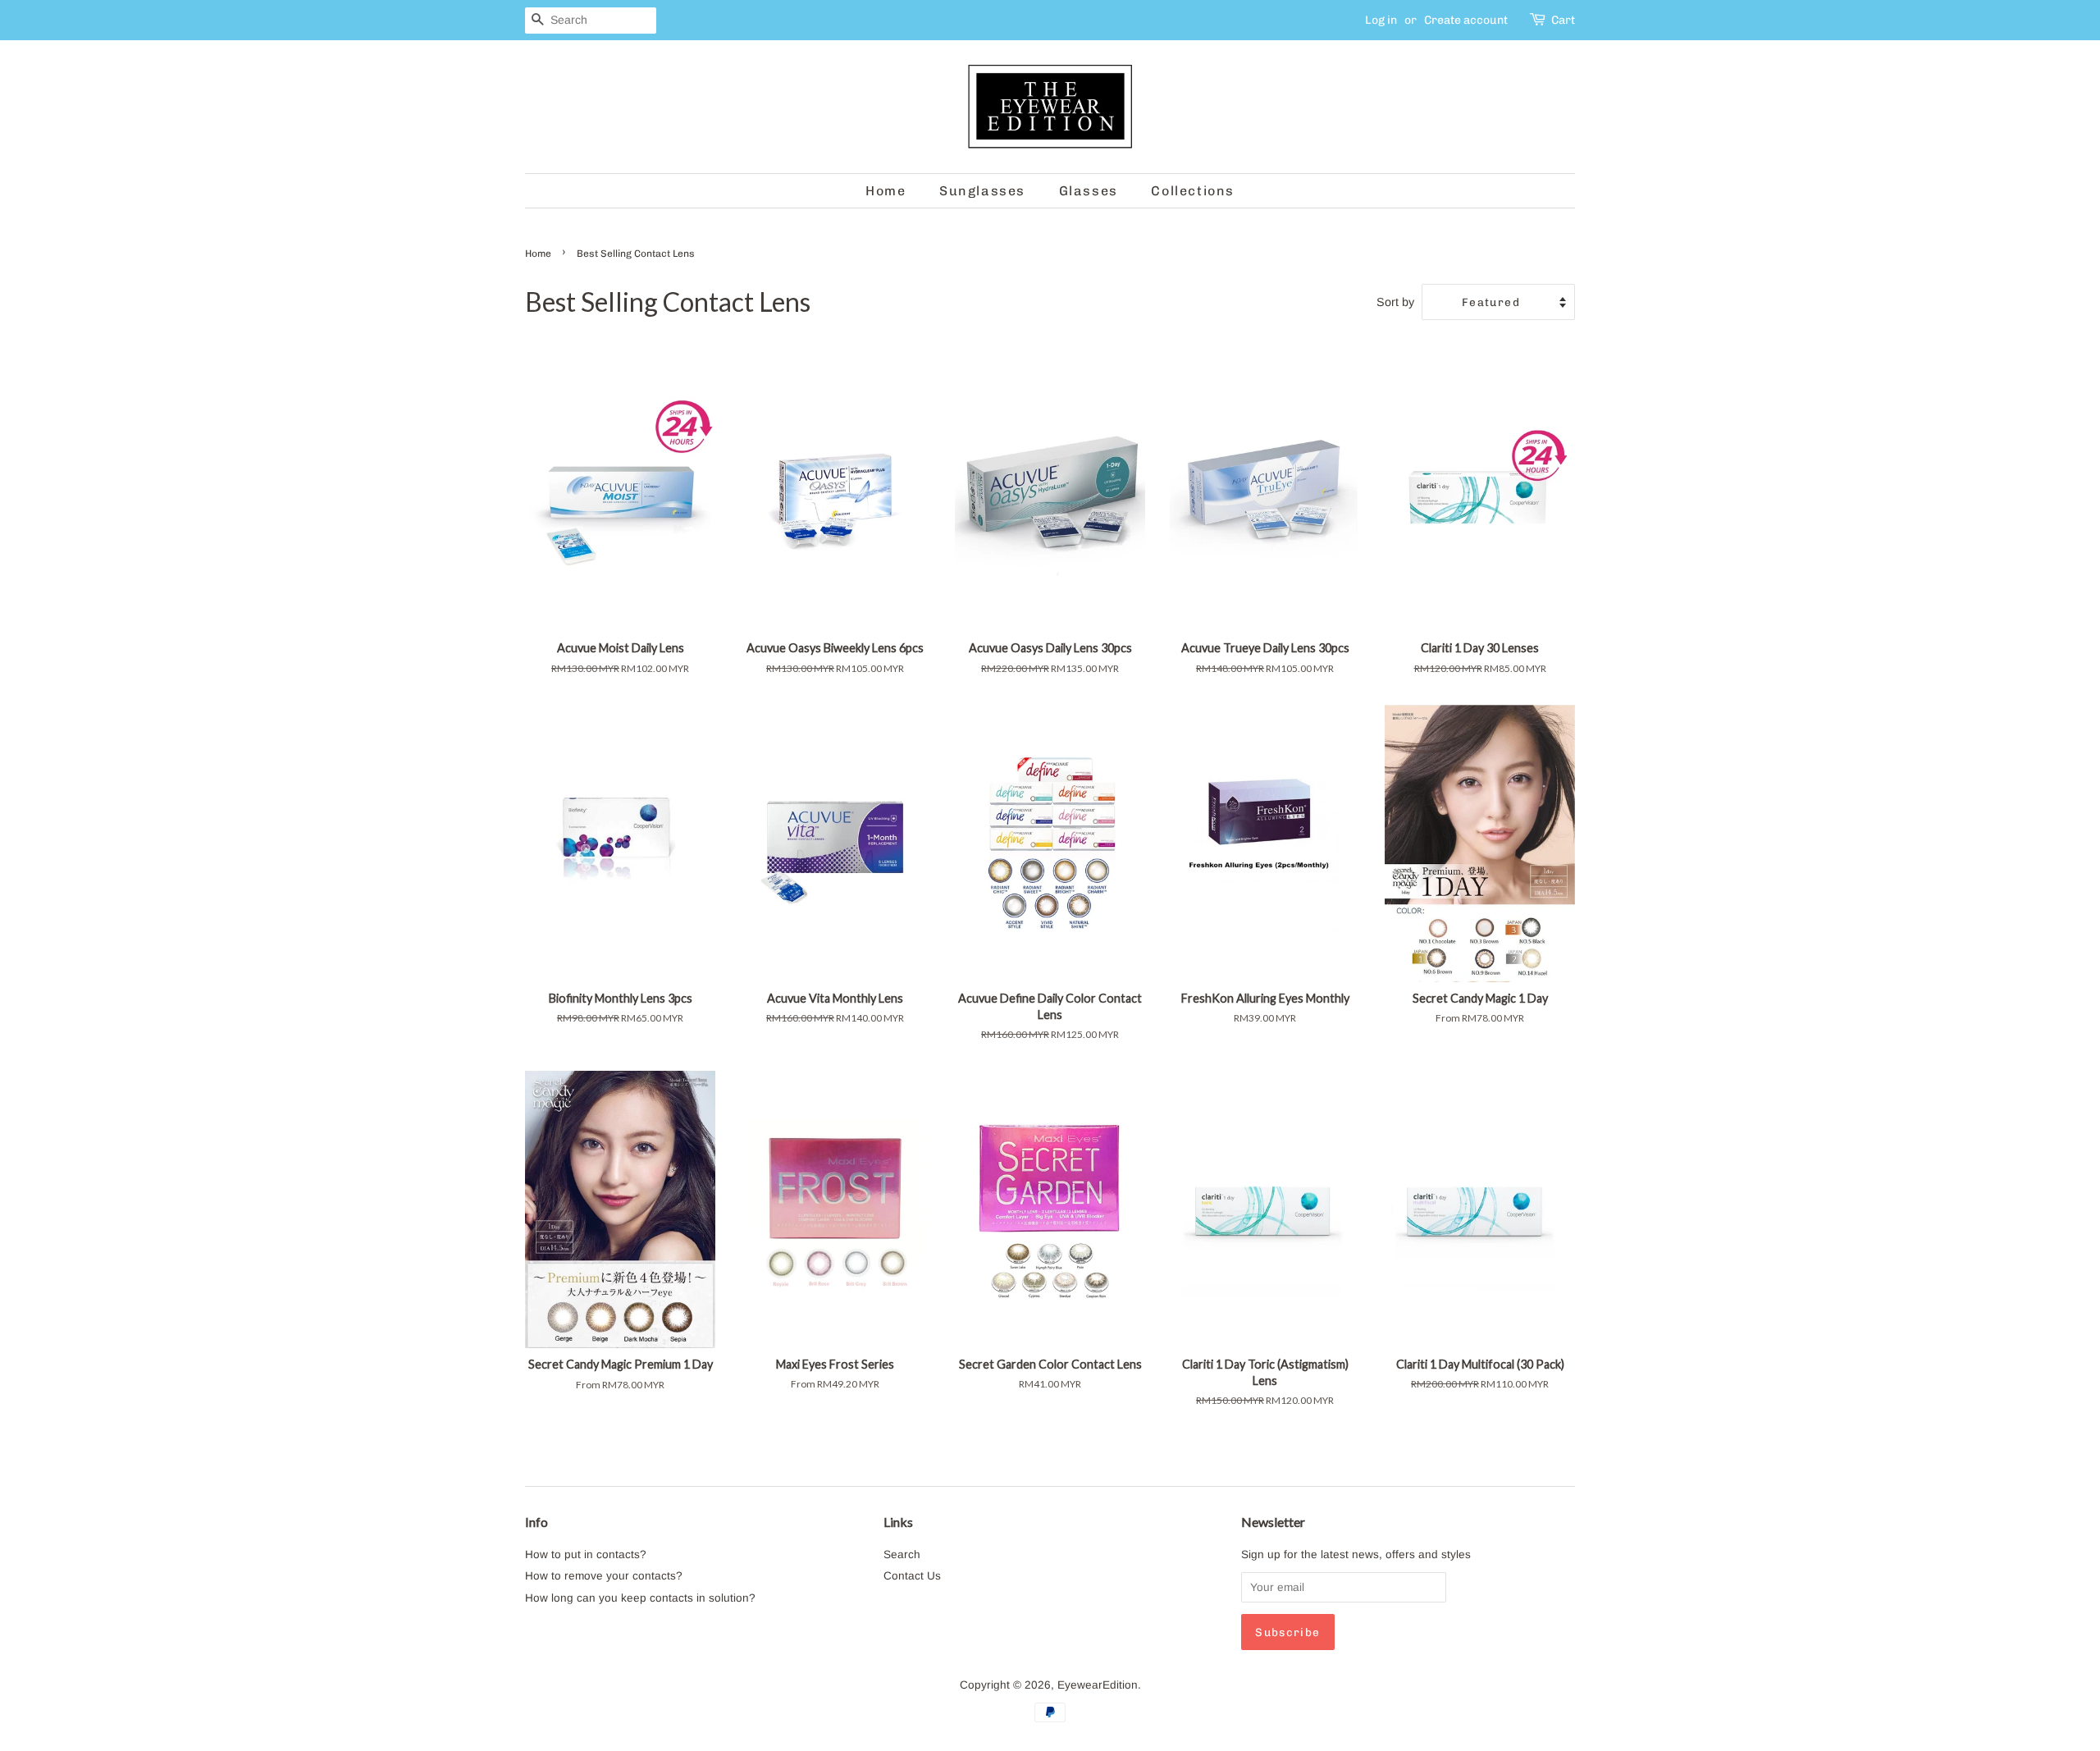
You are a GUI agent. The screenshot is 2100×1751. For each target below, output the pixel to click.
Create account (1466, 20)
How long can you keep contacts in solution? (640, 1598)
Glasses (1089, 191)
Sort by (1395, 302)
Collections (1193, 191)
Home (886, 191)
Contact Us (912, 1576)
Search (902, 1554)
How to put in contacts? (586, 1554)
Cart (1563, 20)
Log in (1381, 20)
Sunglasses (982, 191)
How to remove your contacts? (604, 1576)
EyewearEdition (1098, 1685)
